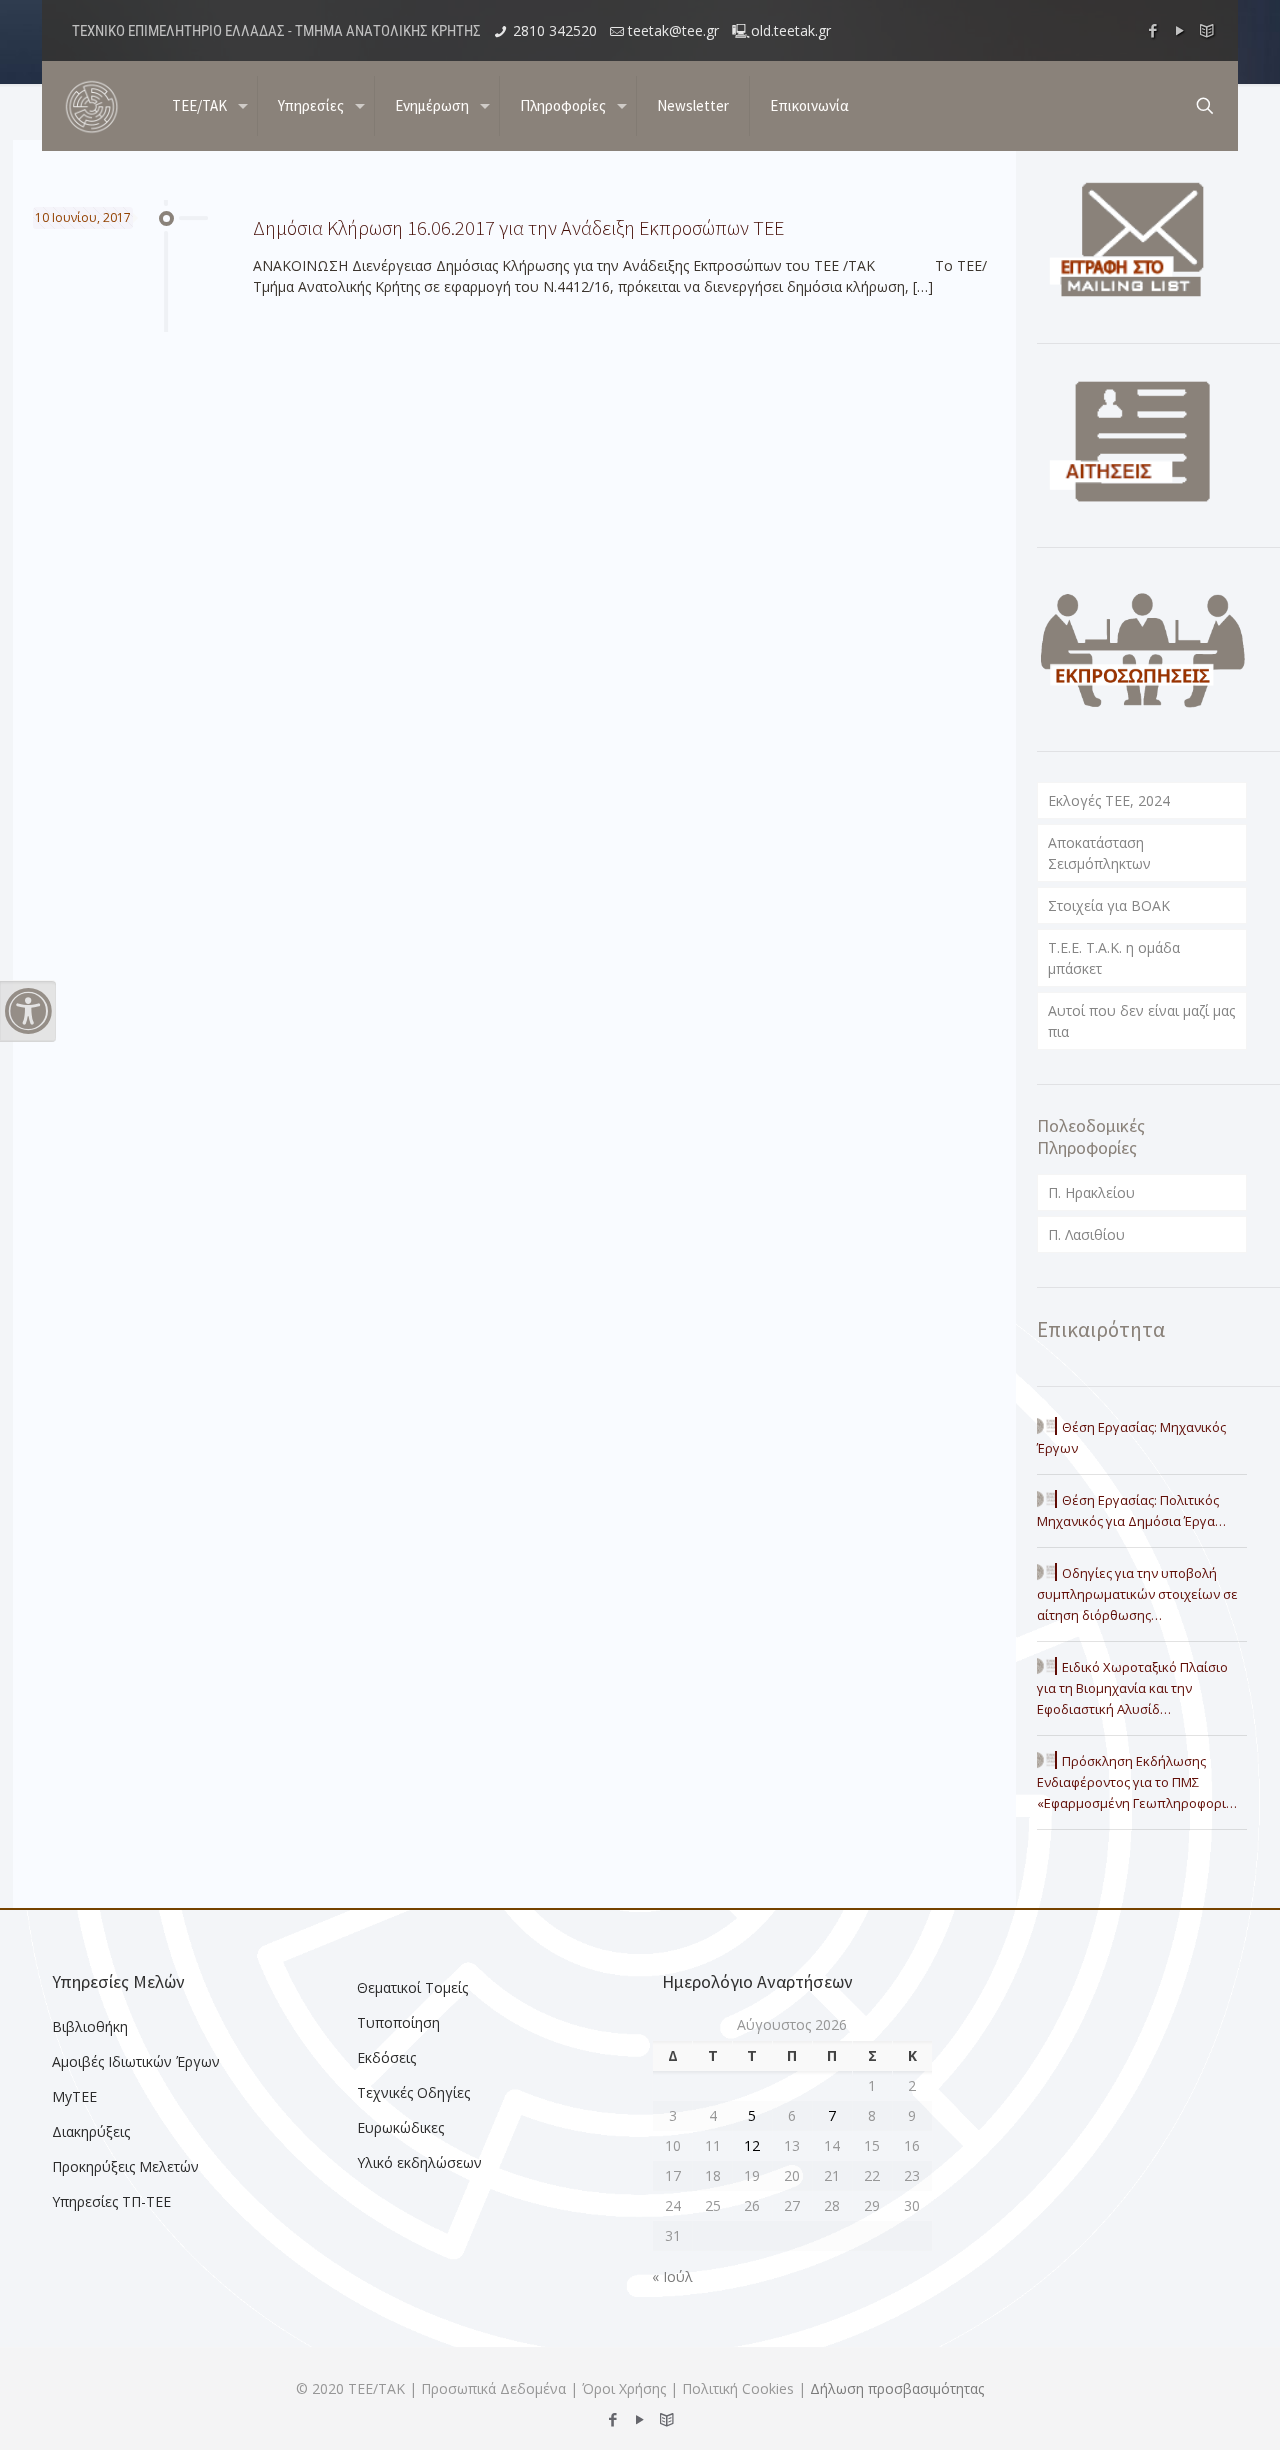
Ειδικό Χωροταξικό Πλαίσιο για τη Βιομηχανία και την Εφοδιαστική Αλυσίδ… (1132, 1688)
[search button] (1205, 106)
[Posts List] (1207, 30)
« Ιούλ (672, 2276)
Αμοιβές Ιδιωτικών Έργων (136, 2061)
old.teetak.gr (791, 30)
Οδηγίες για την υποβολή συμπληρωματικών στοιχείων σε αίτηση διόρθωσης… (1137, 1594)
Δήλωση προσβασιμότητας (897, 2388)
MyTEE (74, 2096)
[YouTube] (1180, 30)
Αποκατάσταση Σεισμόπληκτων (1099, 853)
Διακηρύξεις (91, 2131)
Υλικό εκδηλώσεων (419, 2162)
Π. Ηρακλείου (1091, 1192)
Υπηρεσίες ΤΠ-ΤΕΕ (111, 2201)
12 (752, 2145)
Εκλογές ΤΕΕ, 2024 (1109, 800)
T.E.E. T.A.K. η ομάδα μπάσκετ (1114, 958)
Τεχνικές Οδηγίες (413, 2092)
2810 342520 (555, 30)
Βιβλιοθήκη (90, 2026)
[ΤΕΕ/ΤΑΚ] (92, 106)
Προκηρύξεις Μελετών (125, 2166)
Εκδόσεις (386, 2057)
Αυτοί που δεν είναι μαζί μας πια (1141, 1021)
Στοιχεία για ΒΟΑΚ (1109, 905)
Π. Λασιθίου (1086, 1234)
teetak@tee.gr (673, 30)
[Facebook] (1153, 30)
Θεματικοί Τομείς (412, 1987)
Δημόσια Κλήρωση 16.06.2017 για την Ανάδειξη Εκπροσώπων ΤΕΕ (518, 227)
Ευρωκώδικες (400, 2127)
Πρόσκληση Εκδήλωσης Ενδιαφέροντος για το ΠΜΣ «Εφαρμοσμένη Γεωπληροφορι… (1137, 1782)
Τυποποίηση (398, 2022)
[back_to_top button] (1184, 2409)
